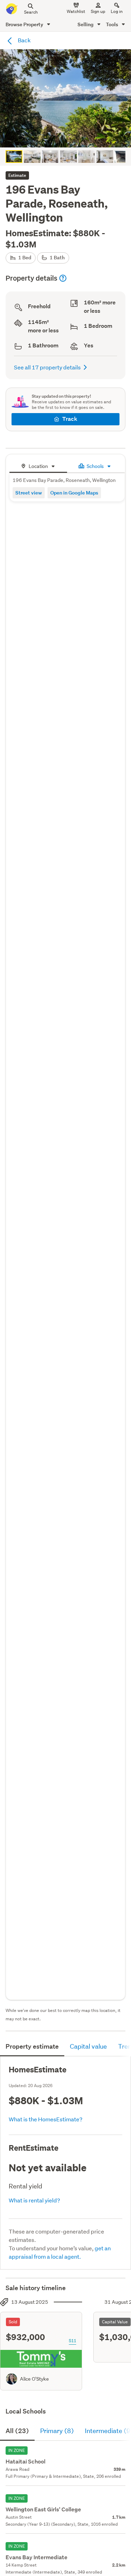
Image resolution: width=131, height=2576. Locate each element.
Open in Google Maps (74, 493)
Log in (117, 11)
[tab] (38, 465)
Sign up (98, 11)
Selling (86, 24)
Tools (112, 24)
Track (70, 419)
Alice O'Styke (34, 2379)
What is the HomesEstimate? (46, 2119)
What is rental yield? (34, 2200)
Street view (29, 493)
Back (24, 40)
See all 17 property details (47, 367)
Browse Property (25, 24)
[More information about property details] (63, 278)
